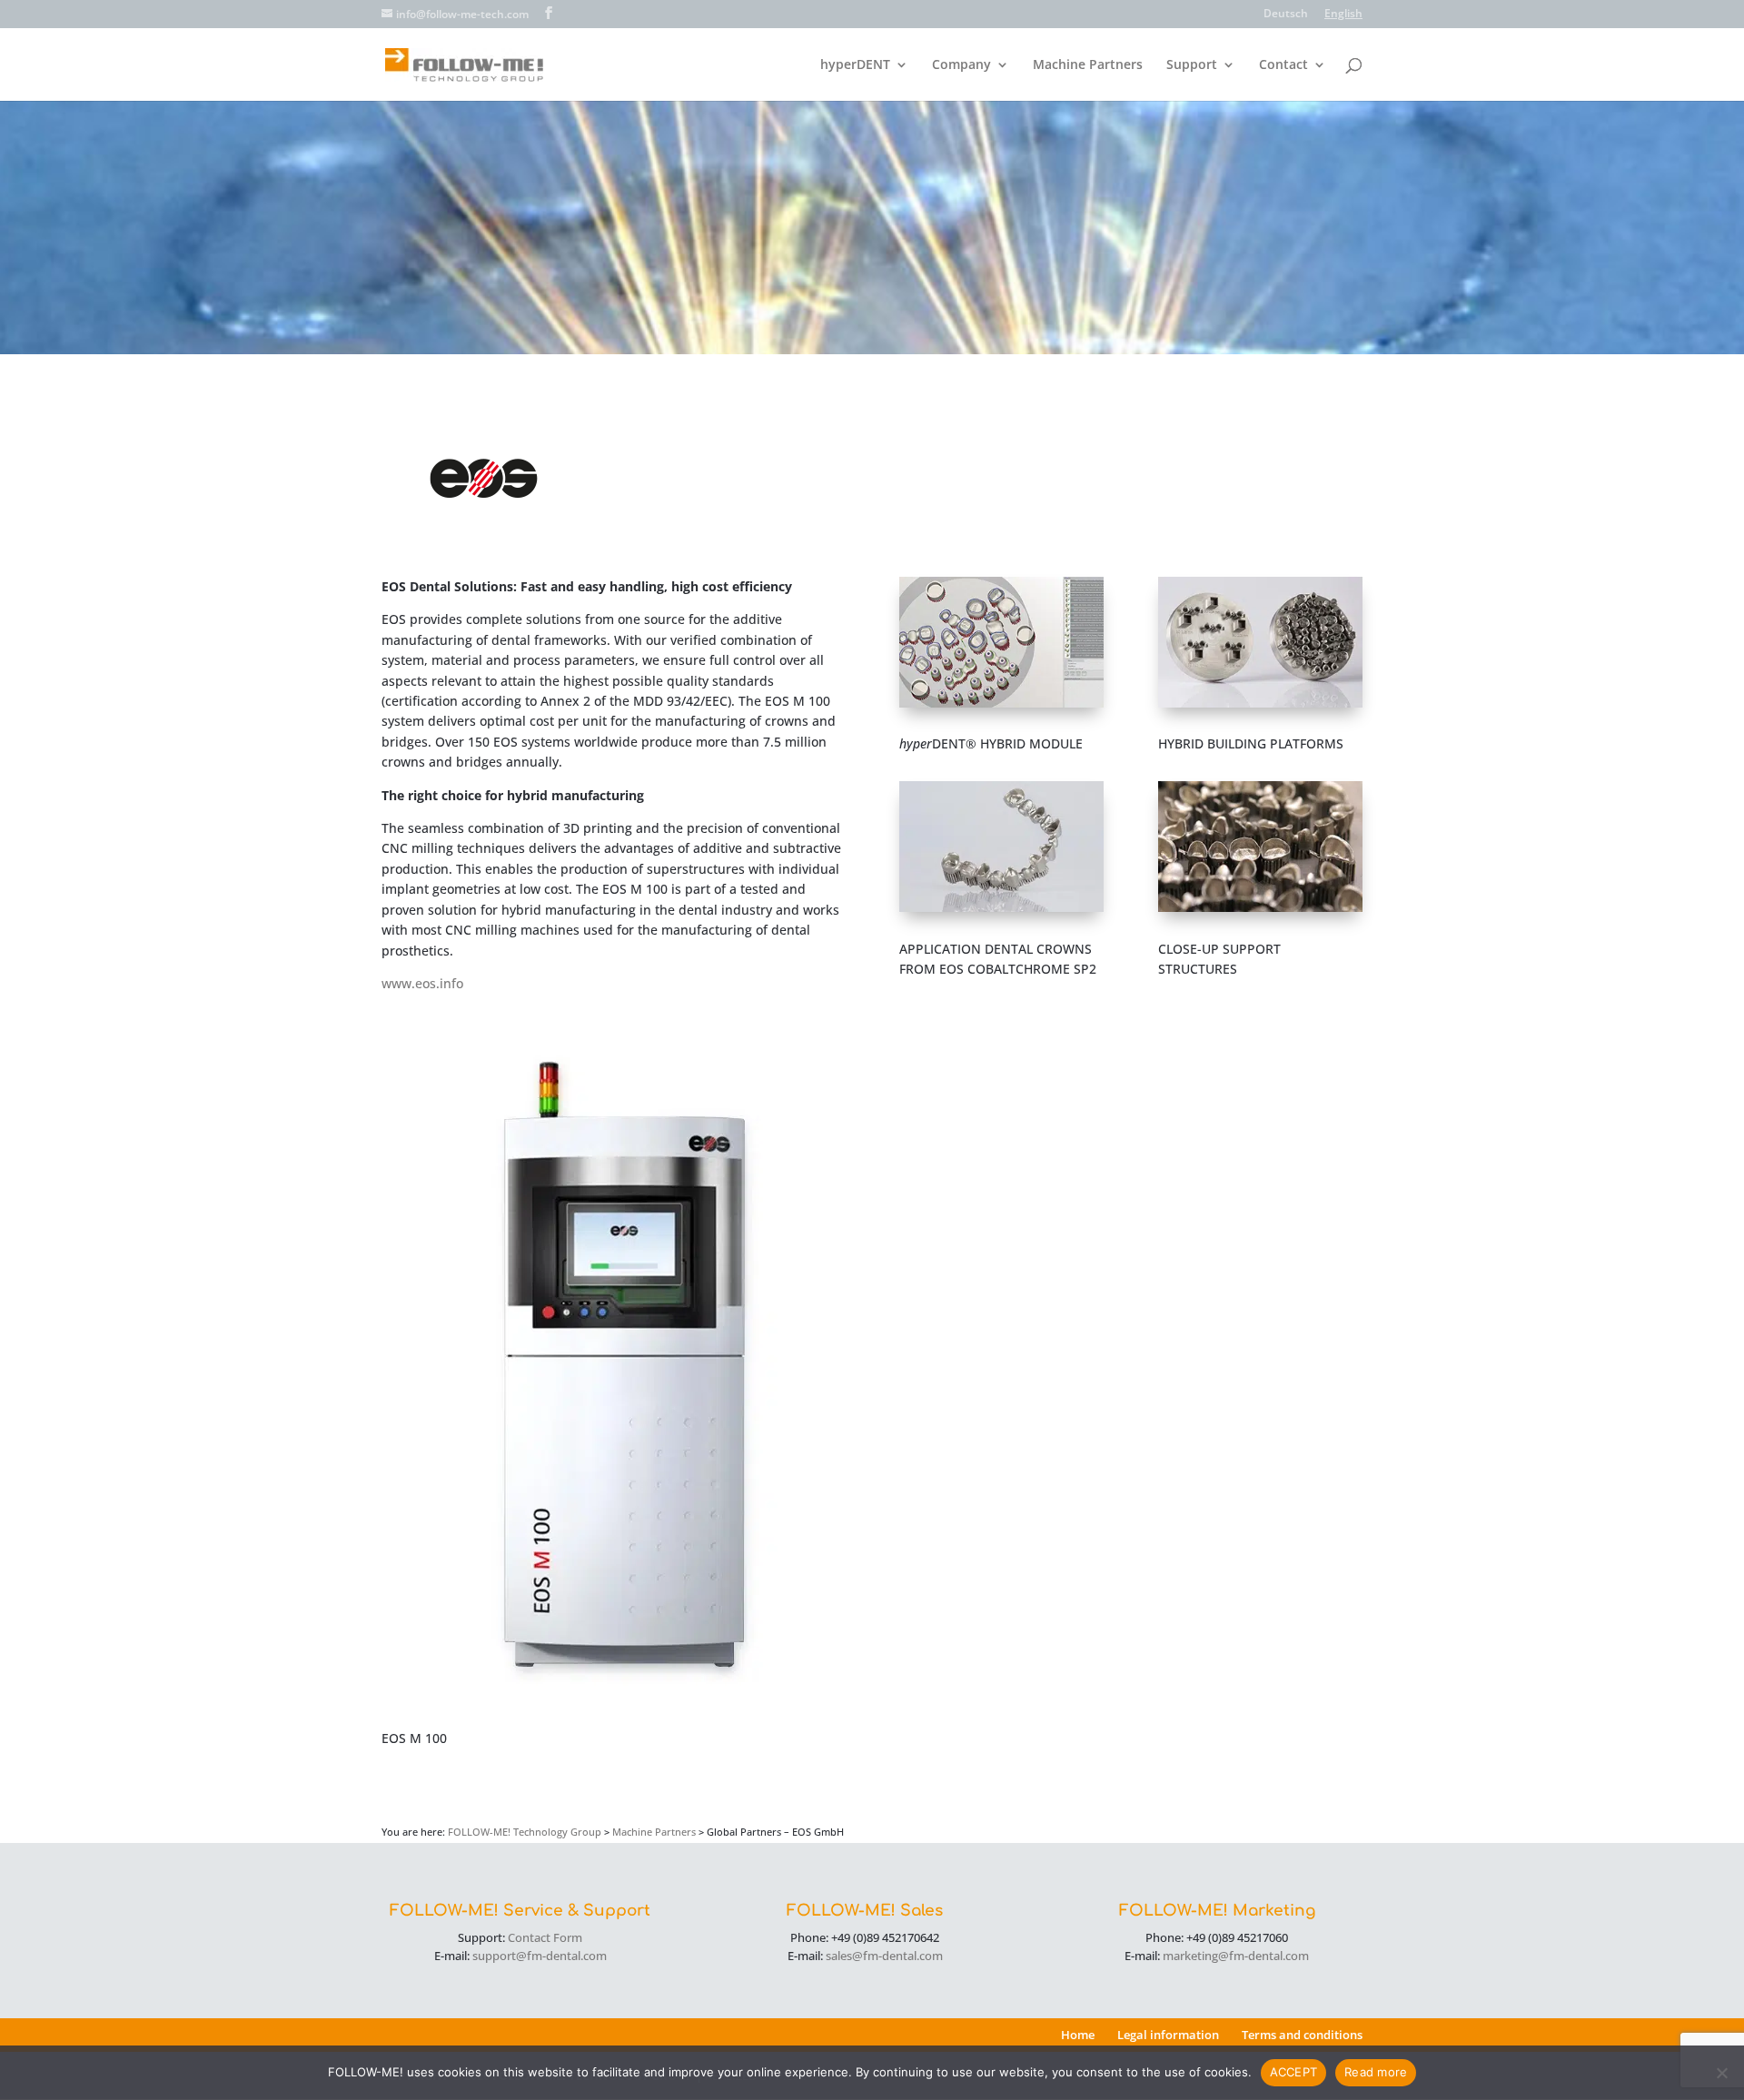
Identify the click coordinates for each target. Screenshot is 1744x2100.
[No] (1721, 2073)
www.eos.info (422, 983)
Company (961, 65)
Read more (1376, 2072)
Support (1192, 65)
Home (1078, 2035)
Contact (1283, 65)
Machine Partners (1088, 65)
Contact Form (545, 1937)
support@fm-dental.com (540, 1956)
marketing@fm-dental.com (1236, 1956)
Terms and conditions (1302, 2035)
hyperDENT (855, 65)
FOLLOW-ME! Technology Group (525, 1832)
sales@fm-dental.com (884, 1956)
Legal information (1168, 2035)
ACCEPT (1294, 2072)
